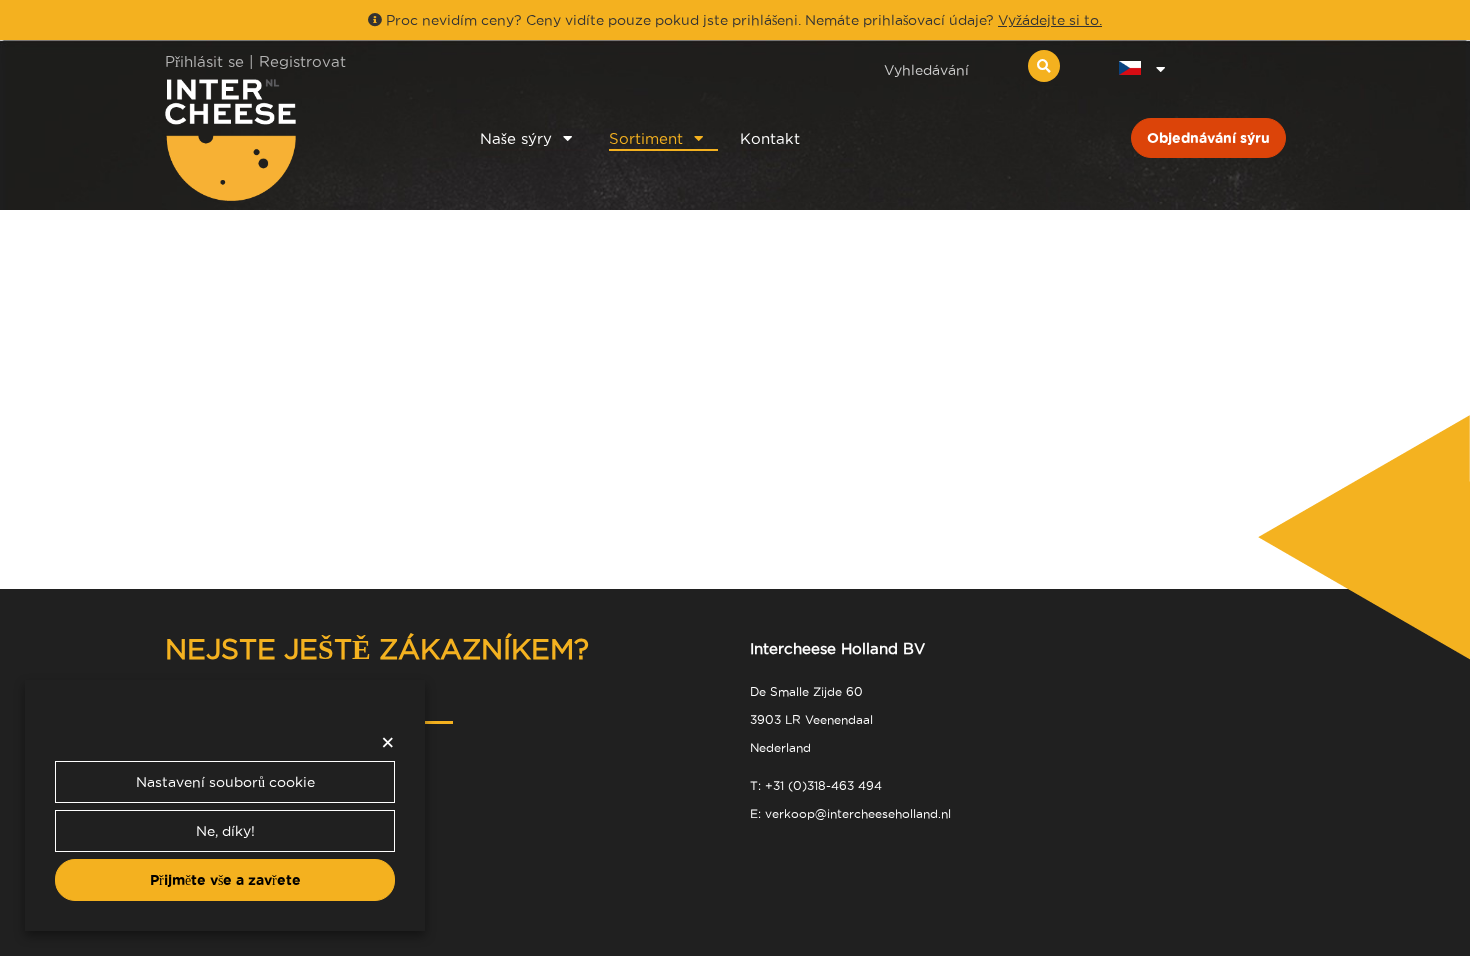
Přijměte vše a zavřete (225, 880)
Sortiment (646, 138)
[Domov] (296, 139)
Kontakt (770, 138)
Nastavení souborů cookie (225, 782)
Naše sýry (516, 138)
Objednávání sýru (1208, 138)
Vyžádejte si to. (1050, 20)
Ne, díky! (225, 831)
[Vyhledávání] (1044, 66)
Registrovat (302, 61)
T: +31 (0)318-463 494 (816, 785)
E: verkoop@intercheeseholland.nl (850, 813)
